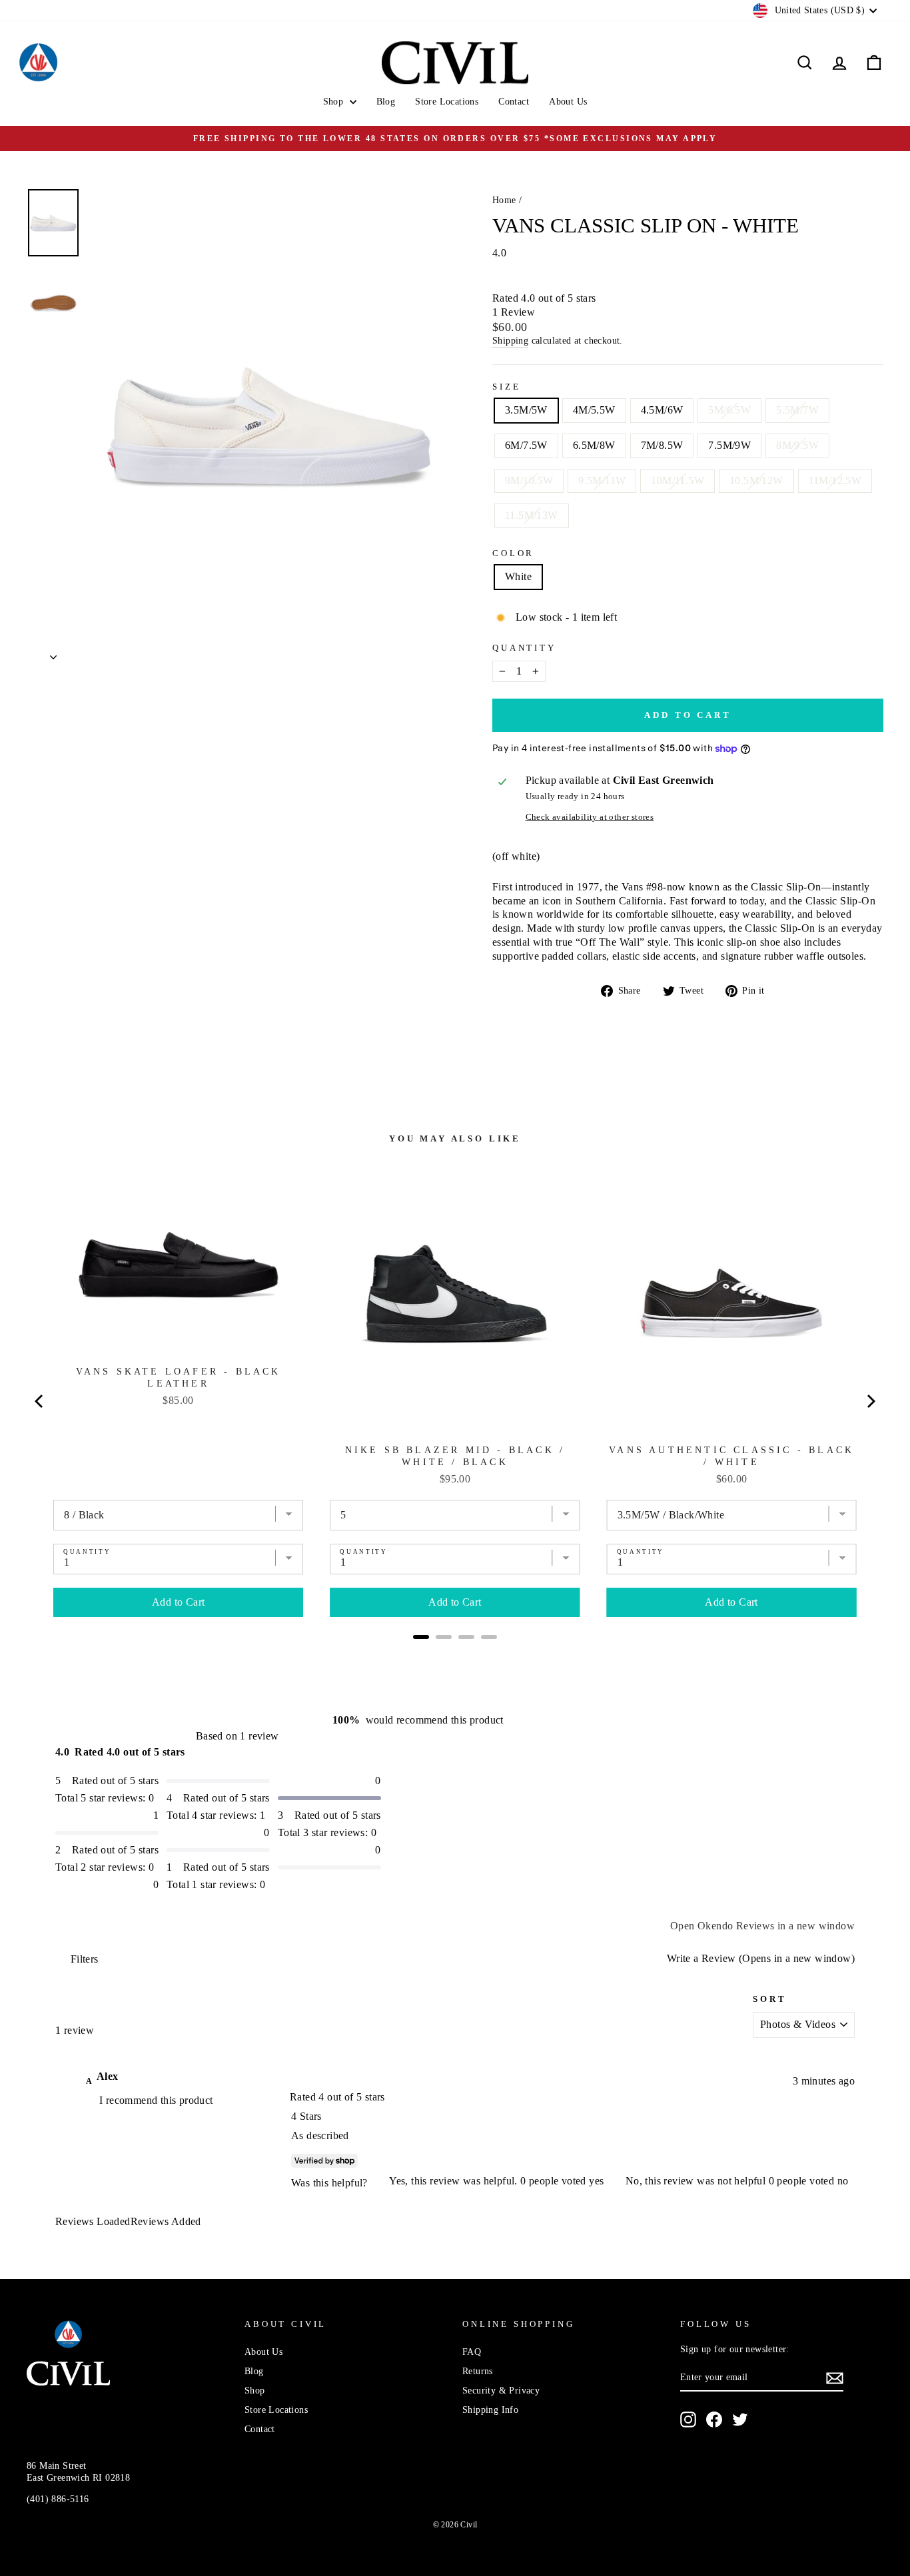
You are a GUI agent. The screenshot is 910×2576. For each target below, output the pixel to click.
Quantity (524, 648)
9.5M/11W (602, 481)
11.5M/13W (532, 515)
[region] (175, 2077)
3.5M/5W (526, 410)
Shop (335, 102)
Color (513, 553)
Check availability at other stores (590, 817)
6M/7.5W (526, 445)
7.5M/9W (729, 445)
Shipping (510, 341)
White (518, 576)
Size (506, 387)
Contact (514, 102)
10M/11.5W (678, 481)
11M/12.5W (835, 481)
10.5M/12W (756, 481)
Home (504, 200)
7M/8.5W (662, 445)
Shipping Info (490, 2410)
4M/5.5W (594, 410)
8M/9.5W (797, 445)
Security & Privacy (501, 2391)
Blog (386, 102)
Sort (769, 1999)
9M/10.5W (529, 481)
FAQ (472, 2352)
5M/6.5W (729, 410)
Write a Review (759, 1958)
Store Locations (447, 102)
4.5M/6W (662, 410)
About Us (568, 102)
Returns (478, 2371)
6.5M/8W (594, 445)
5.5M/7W (797, 410)
